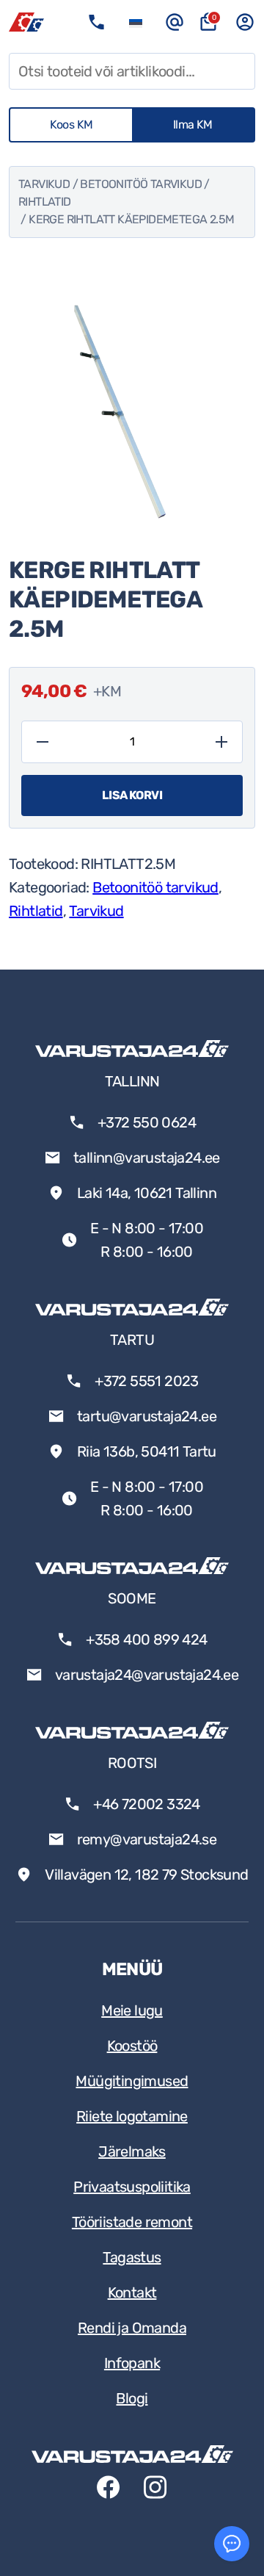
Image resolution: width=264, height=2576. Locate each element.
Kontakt (132, 2292)
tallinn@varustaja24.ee (147, 1158)
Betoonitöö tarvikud (141, 184)
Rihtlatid (45, 202)
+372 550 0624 (147, 1122)
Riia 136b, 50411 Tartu (147, 1451)
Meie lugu (132, 2010)
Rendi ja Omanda (132, 2328)
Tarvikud (44, 184)
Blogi (132, 2398)
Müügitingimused (132, 2081)
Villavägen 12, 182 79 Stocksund (146, 1875)
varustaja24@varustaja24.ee (147, 1675)
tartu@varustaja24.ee (147, 1416)
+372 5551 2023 (147, 1381)
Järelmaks (132, 2151)
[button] (136, 22)
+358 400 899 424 (146, 1639)
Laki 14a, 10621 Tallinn (147, 1193)
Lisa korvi (132, 795)
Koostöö (132, 2046)
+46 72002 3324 (147, 1804)
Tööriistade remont (132, 2222)
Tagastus (132, 2257)
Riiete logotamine (132, 2116)
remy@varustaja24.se (147, 1839)
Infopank (132, 2363)
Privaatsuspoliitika (132, 2187)
